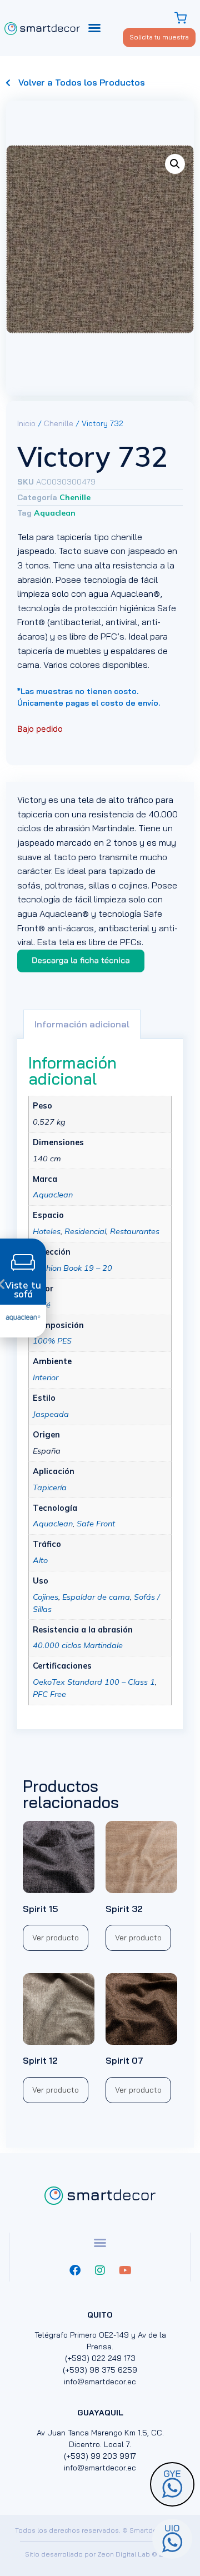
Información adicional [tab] (82, 1024)
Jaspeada (51, 1414)
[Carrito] (182, 18)
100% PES (52, 1341)
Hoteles (47, 1231)
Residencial (85, 1231)
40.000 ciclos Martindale (78, 1645)
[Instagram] (100, 2270)
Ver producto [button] (56, 1938)
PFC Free (49, 1694)
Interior (46, 1377)
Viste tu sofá (23, 1290)
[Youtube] (125, 2270)
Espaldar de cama (96, 1597)
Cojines (46, 1597)
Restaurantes (135, 1231)
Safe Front (96, 1524)
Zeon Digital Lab (124, 2554)
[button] (94, 28)
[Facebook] (75, 2270)
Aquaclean (55, 513)
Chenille (59, 423)
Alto (40, 1560)
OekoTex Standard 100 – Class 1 (94, 1682)
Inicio (26, 423)
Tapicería (50, 1487)
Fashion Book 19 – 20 (72, 1268)
